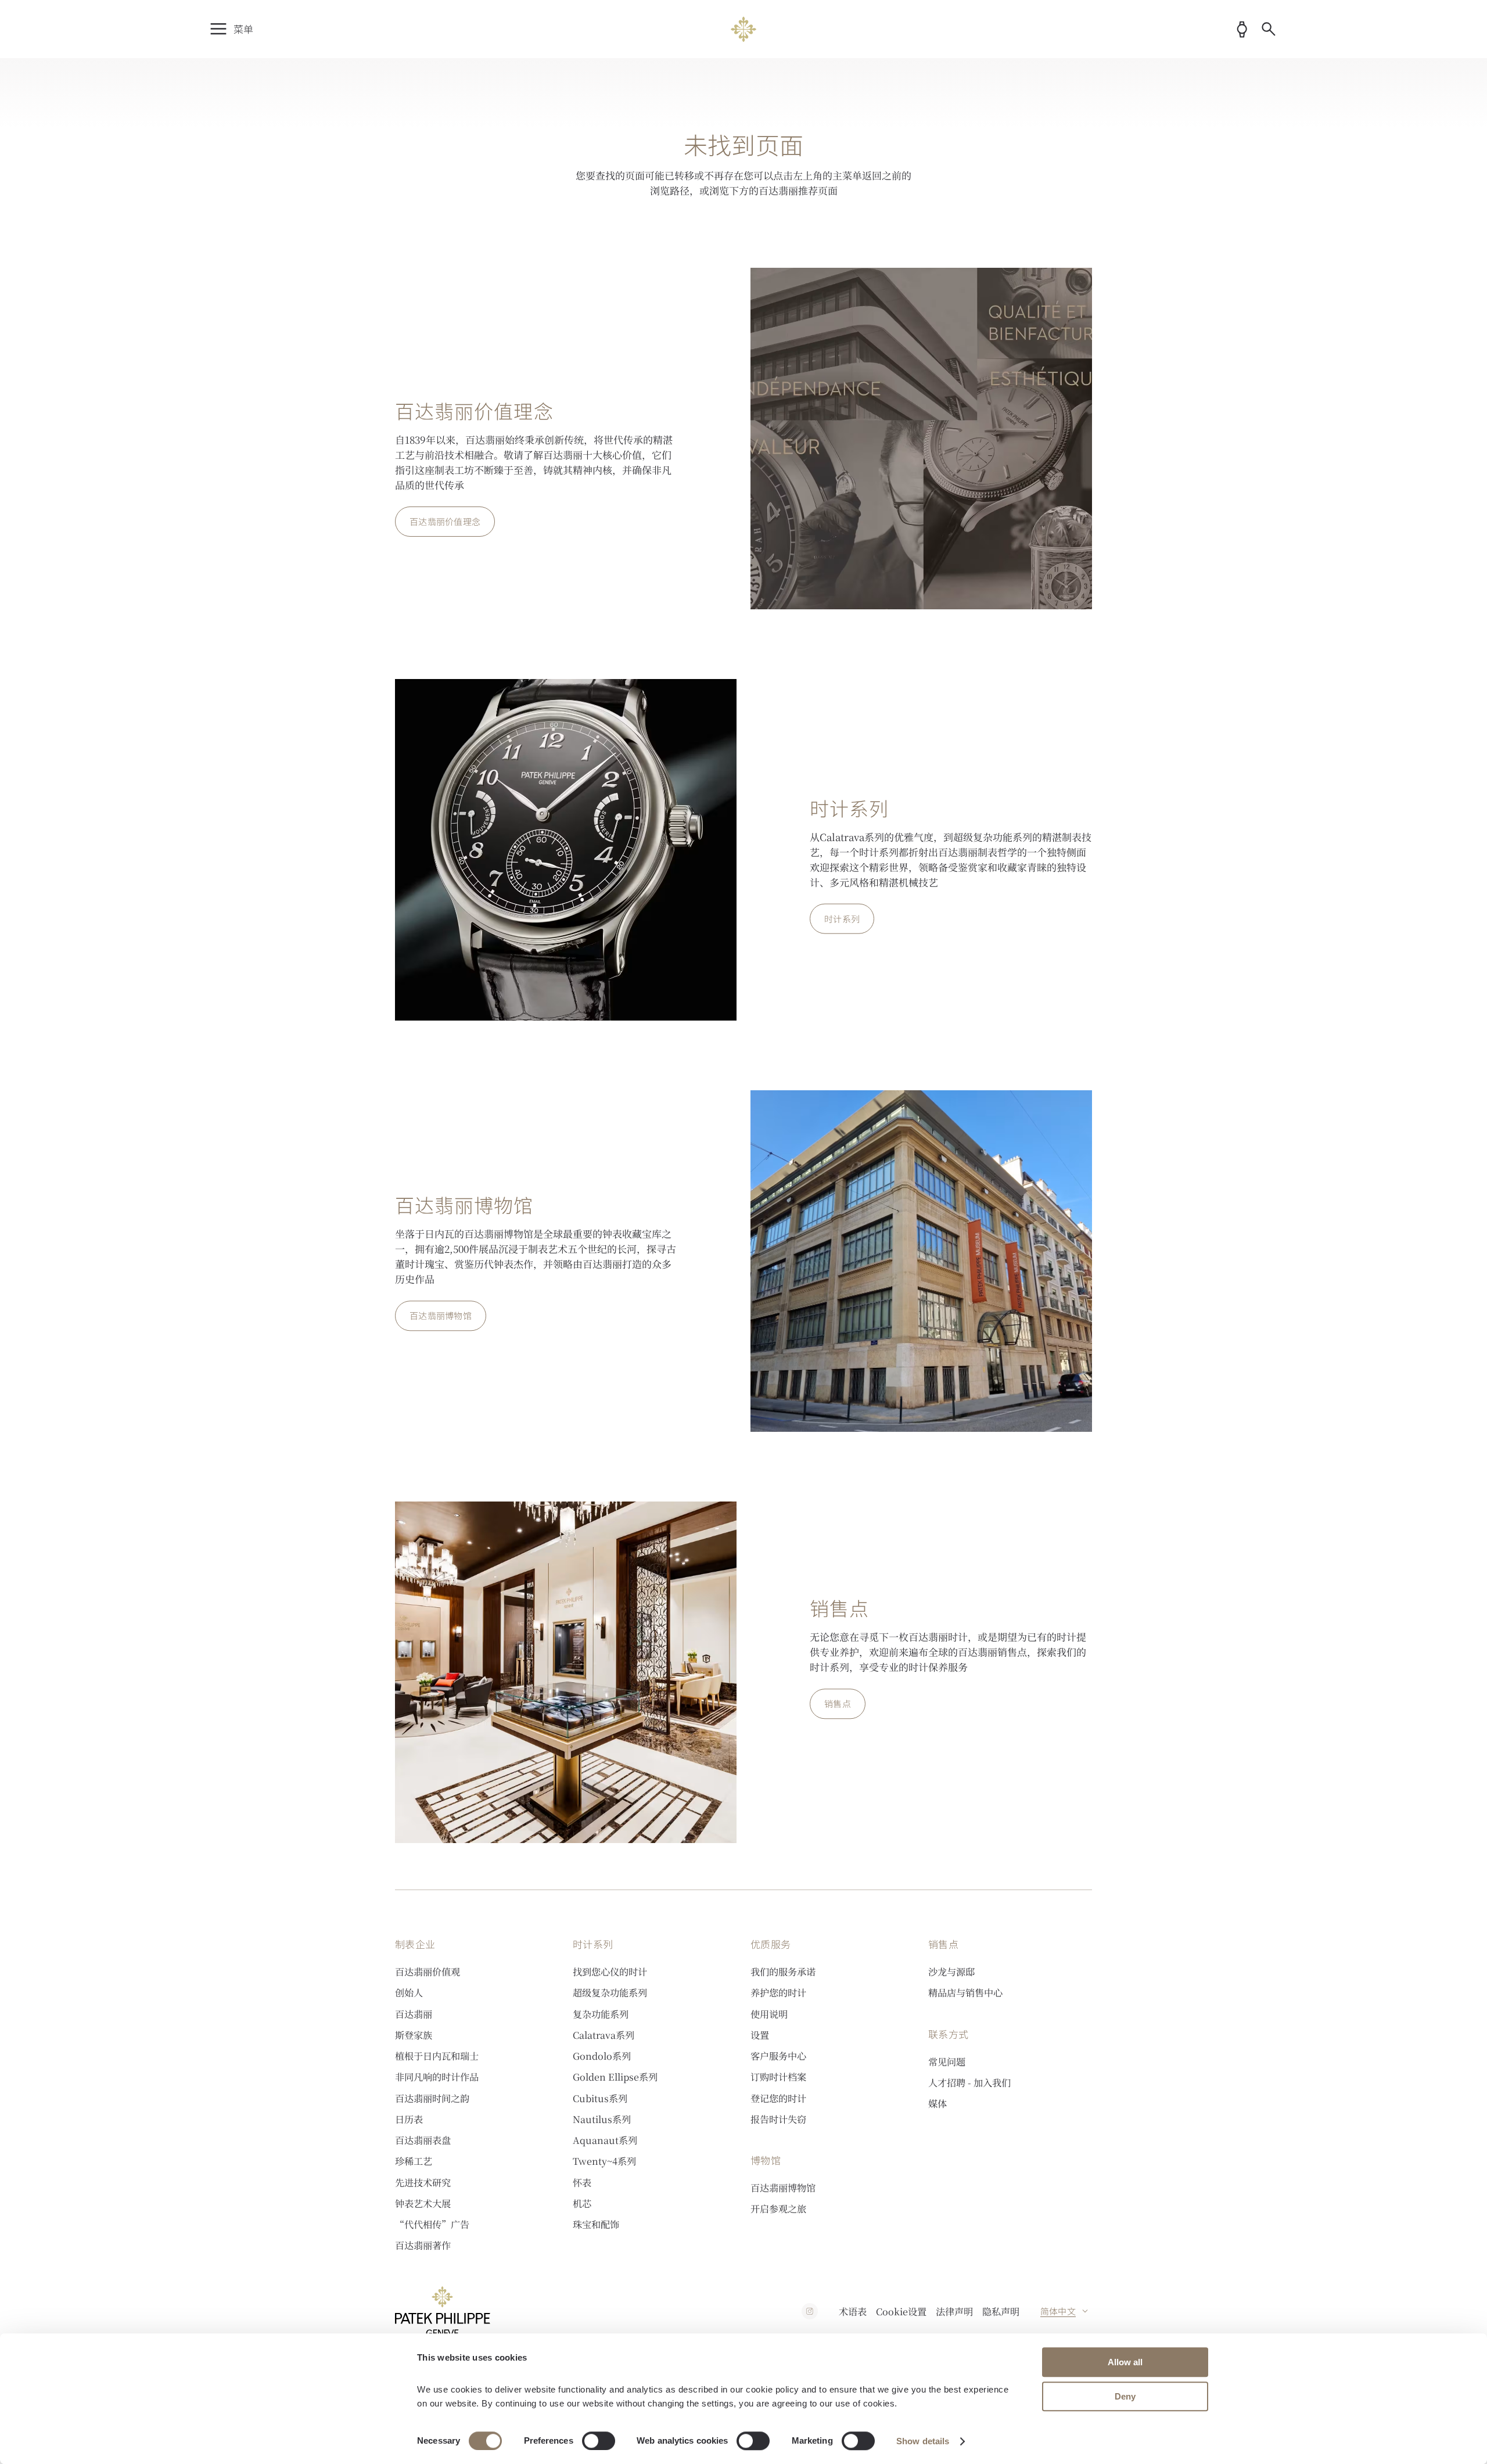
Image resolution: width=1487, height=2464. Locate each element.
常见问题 (947, 2061)
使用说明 (769, 2014)
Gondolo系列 (602, 2056)
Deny (1125, 2396)
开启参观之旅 (778, 2208)
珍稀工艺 (414, 2161)
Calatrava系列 (604, 2035)
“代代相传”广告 (432, 2224)
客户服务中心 (778, 2056)
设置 (760, 2035)
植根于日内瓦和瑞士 (437, 2056)
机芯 (582, 2203)
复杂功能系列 (601, 2014)
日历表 (409, 2119)
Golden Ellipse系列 (615, 2077)
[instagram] (810, 2311)
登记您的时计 (778, 2098)
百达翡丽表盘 (423, 2140)
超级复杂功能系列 (610, 1992)
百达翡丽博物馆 (783, 2188)
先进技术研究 (423, 2182)
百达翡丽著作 (423, 2245)
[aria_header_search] (1269, 29)
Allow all (1125, 2362)
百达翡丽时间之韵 (432, 2098)
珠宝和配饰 (596, 2224)
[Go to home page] (744, 29)
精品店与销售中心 (965, 1992)
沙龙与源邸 (951, 1971)
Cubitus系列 (600, 2098)
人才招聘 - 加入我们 (969, 2082)
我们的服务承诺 (783, 1971)
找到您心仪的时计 (610, 1971)
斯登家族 (414, 2035)
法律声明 (954, 2311)
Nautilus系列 (602, 2119)
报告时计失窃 (778, 2119)
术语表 (853, 2311)
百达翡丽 (414, 2014)
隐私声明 (1001, 2311)
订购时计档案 (778, 2077)
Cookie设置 (901, 2311)
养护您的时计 (778, 1992)
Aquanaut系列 (605, 2140)
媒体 (938, 2103)
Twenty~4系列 (604, 2161)
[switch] (599, 2441)
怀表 (582, 2182)
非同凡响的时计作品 (437, 2077)
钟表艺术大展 (423, 2203)
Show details (923, 2441)
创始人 (409, 1992)
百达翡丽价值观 (428, 1971)
